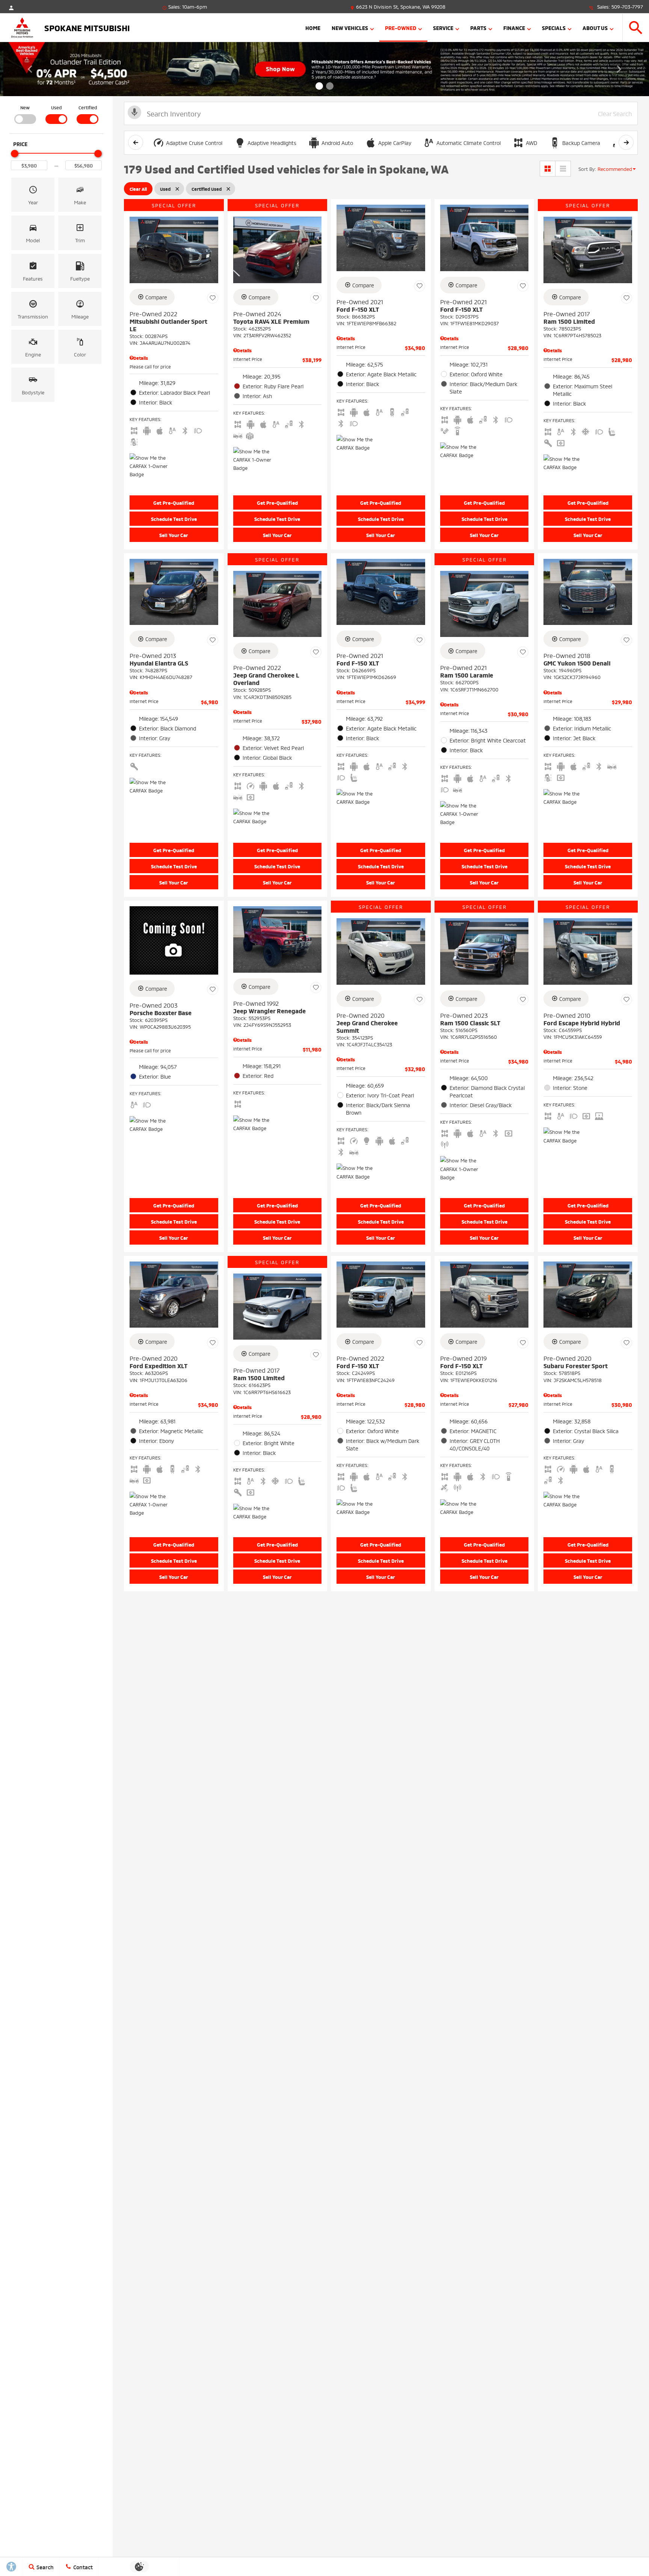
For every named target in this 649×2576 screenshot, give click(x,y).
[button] (636, 28)
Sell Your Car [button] (174, 535)
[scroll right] (626, 142)
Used (56, 107)
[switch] (25, 114)
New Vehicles (350, 28)
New (25, 107)
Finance (514, 28)
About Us (595, 28)
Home (313, 28)
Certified (88, 107)
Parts (478, 28)
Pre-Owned (401, 28)
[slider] (15, 154)
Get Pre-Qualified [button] (174, 503)
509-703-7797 (627, 6)
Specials (554, 28)
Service (443, 28)
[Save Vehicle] (213, 298)
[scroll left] (136, 142)
